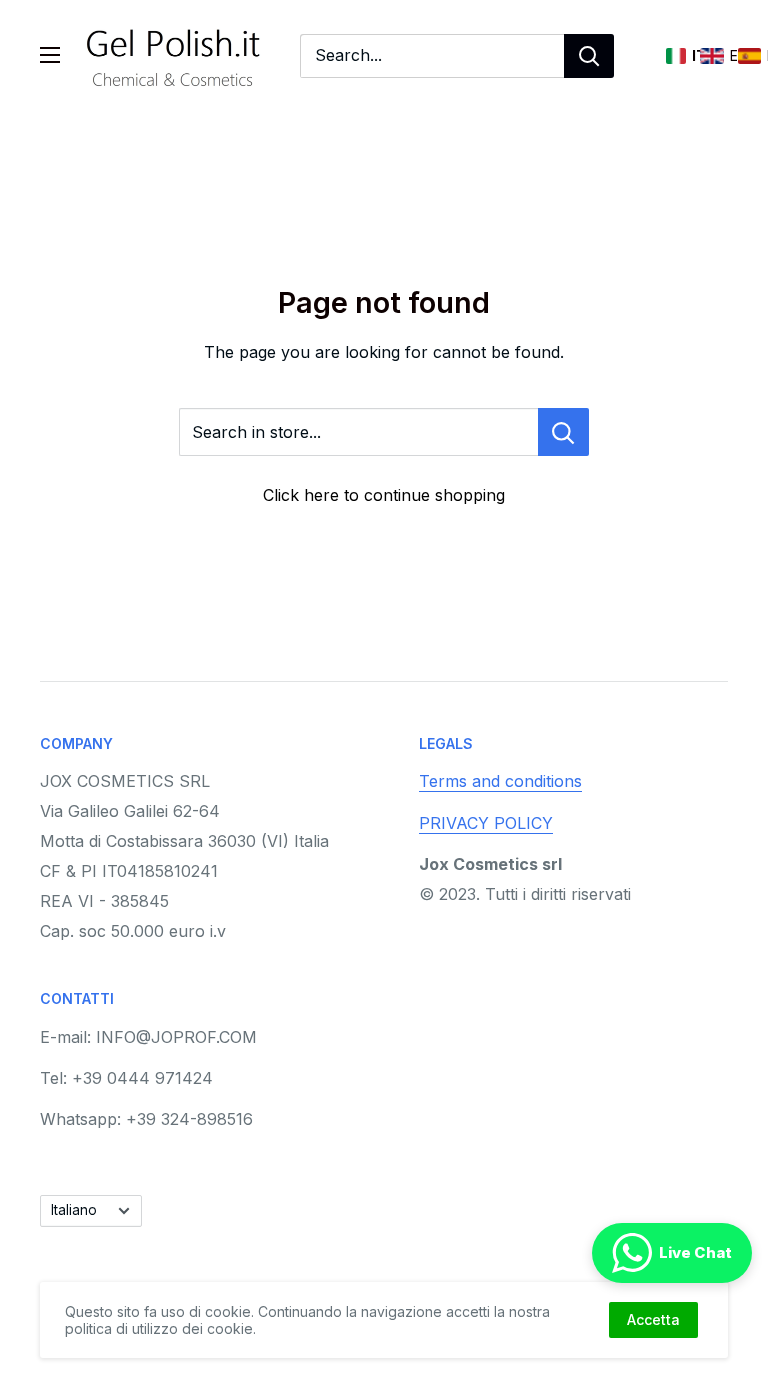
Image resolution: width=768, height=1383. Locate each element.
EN (712, 56)
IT (676, 56)
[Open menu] (50, 55)
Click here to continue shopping (384, 495)
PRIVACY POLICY (486, 823)
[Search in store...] (563, 432)
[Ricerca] (589, 56)
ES (749, 56)
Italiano (74, 1210)
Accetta (653, 1319)
